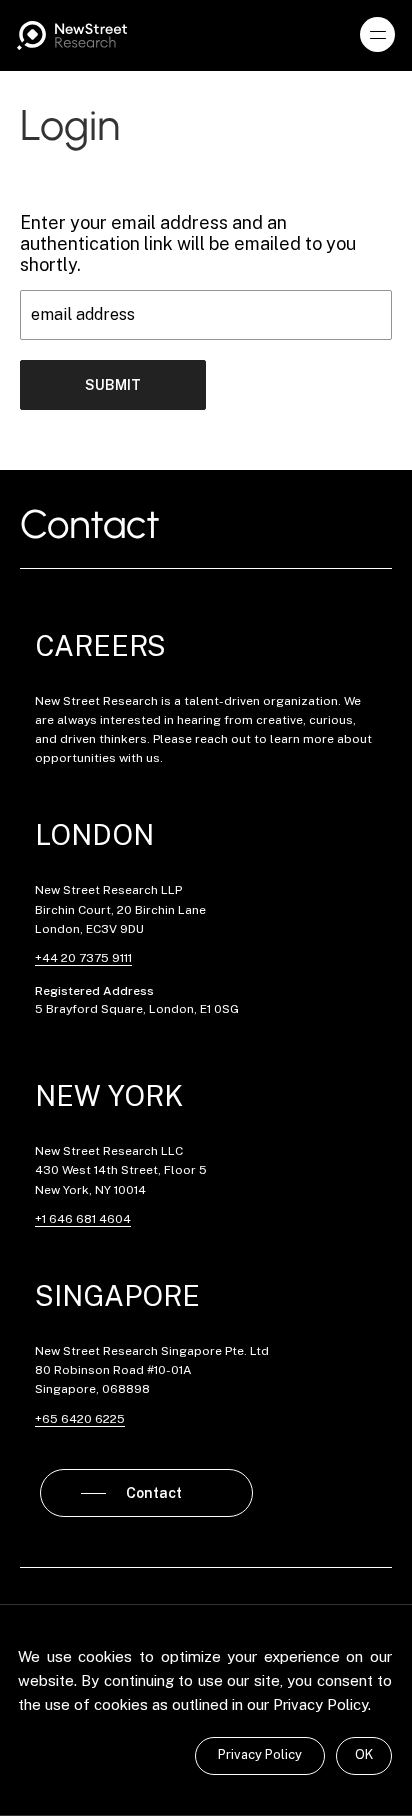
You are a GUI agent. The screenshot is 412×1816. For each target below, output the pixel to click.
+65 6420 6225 (80, 1419)
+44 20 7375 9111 (83, 958)
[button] (378, 35)
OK (364, 1754)
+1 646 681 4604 (83, 1219)
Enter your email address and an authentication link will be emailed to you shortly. (188, 243)
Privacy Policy (260, 1754)
